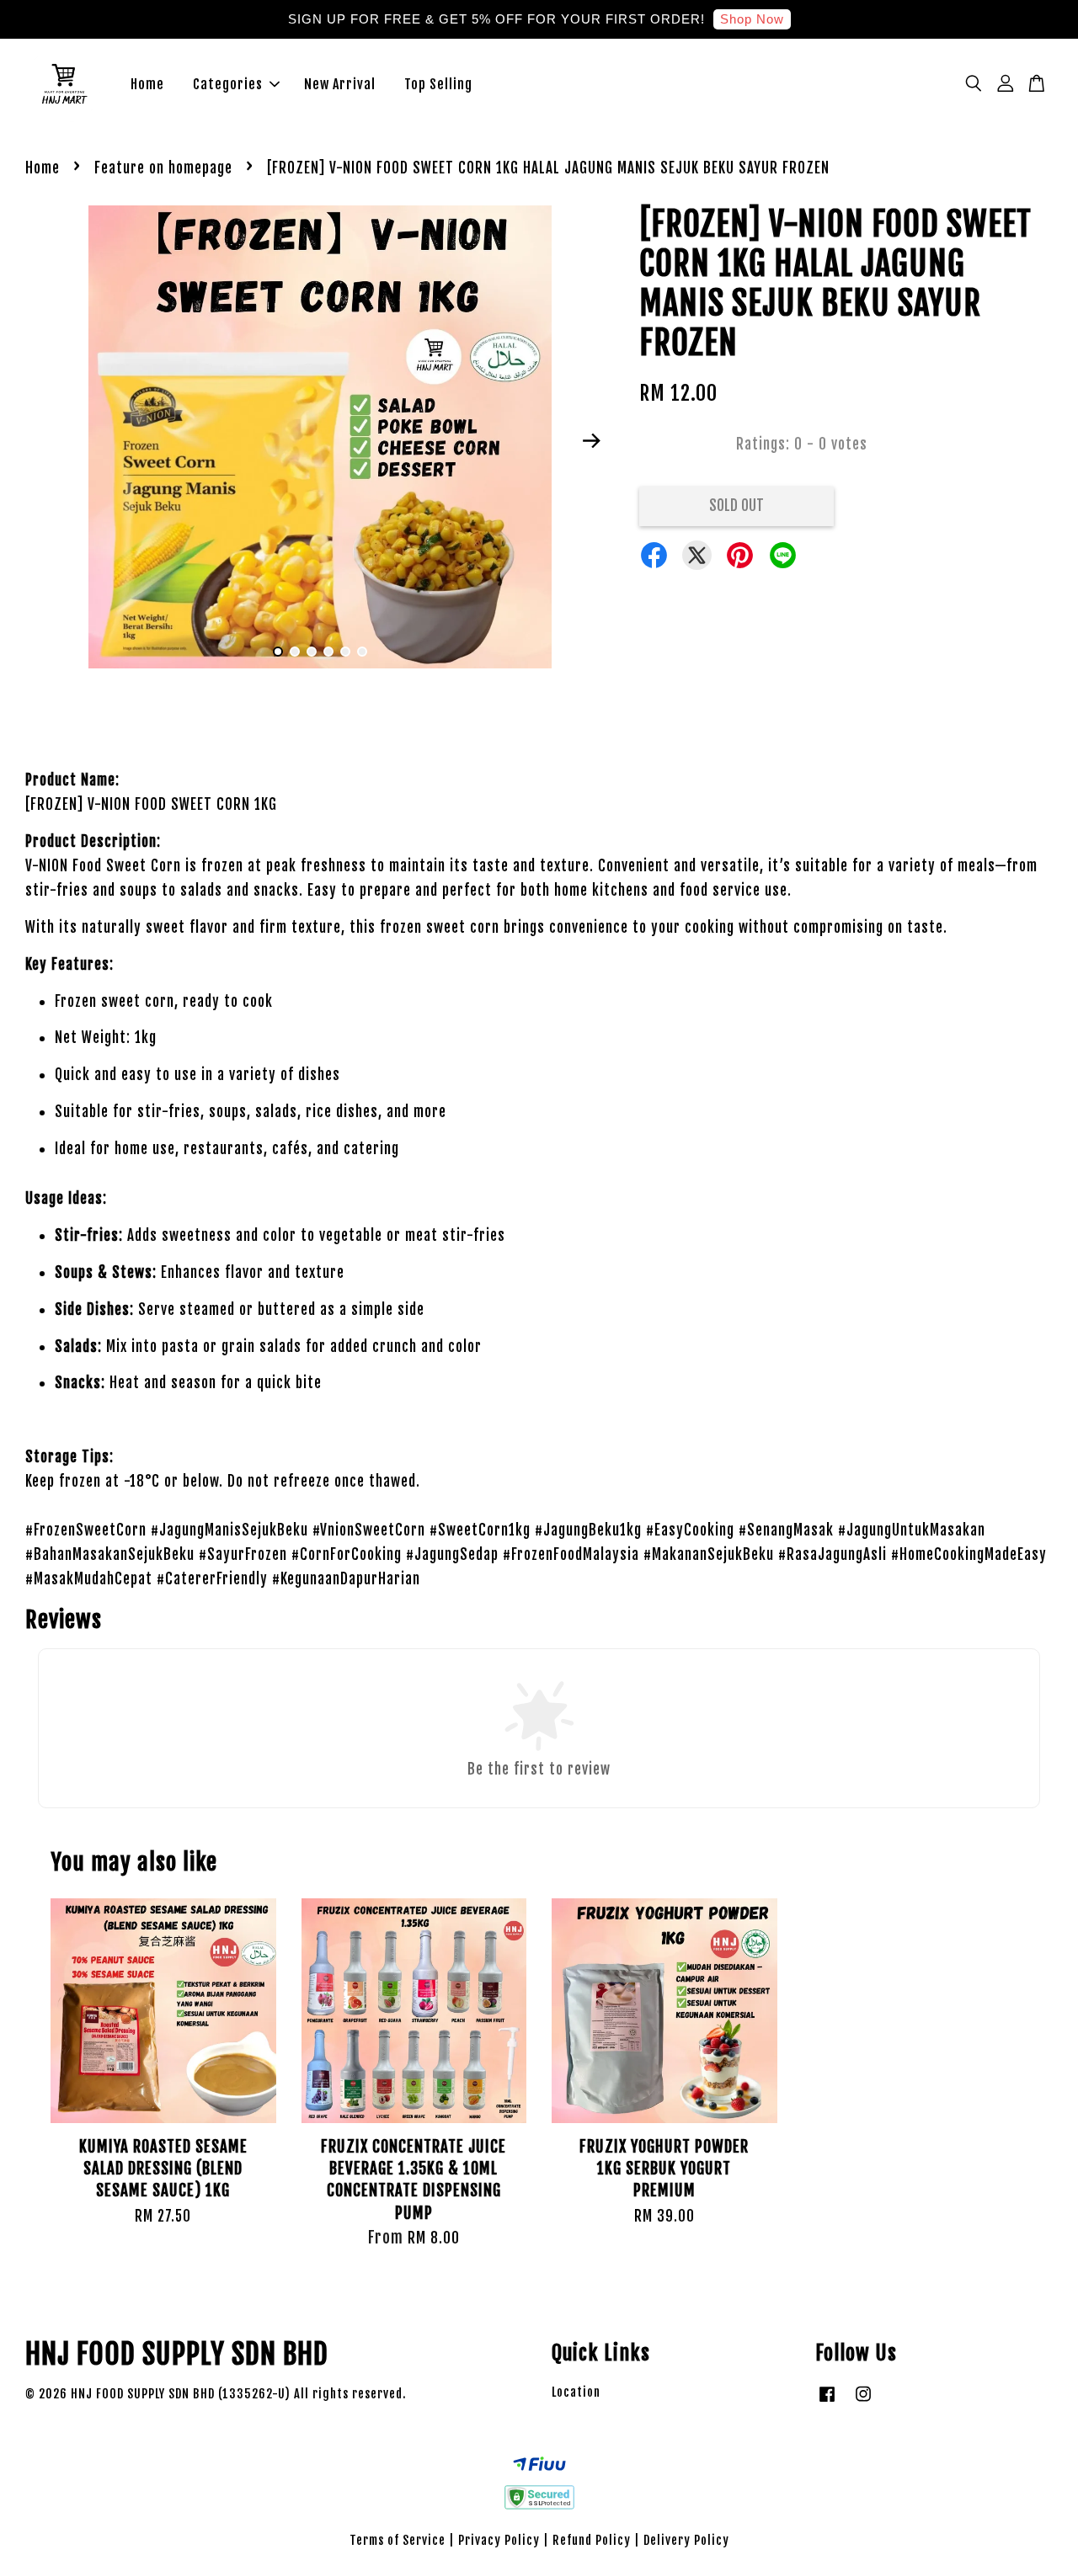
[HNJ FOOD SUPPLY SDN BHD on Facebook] (827, 2401)
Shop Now (752, 19)
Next (591, 441)
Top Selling (438, 84)
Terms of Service (398, 2540)
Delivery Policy (686, 2540)
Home (147, 84)
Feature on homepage (163, 168)
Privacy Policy (499, 2540)
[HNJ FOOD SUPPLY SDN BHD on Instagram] (863, 2401)
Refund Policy (592, 2540)
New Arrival (340, 84)
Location (576, 2392)
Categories (228, 84)
